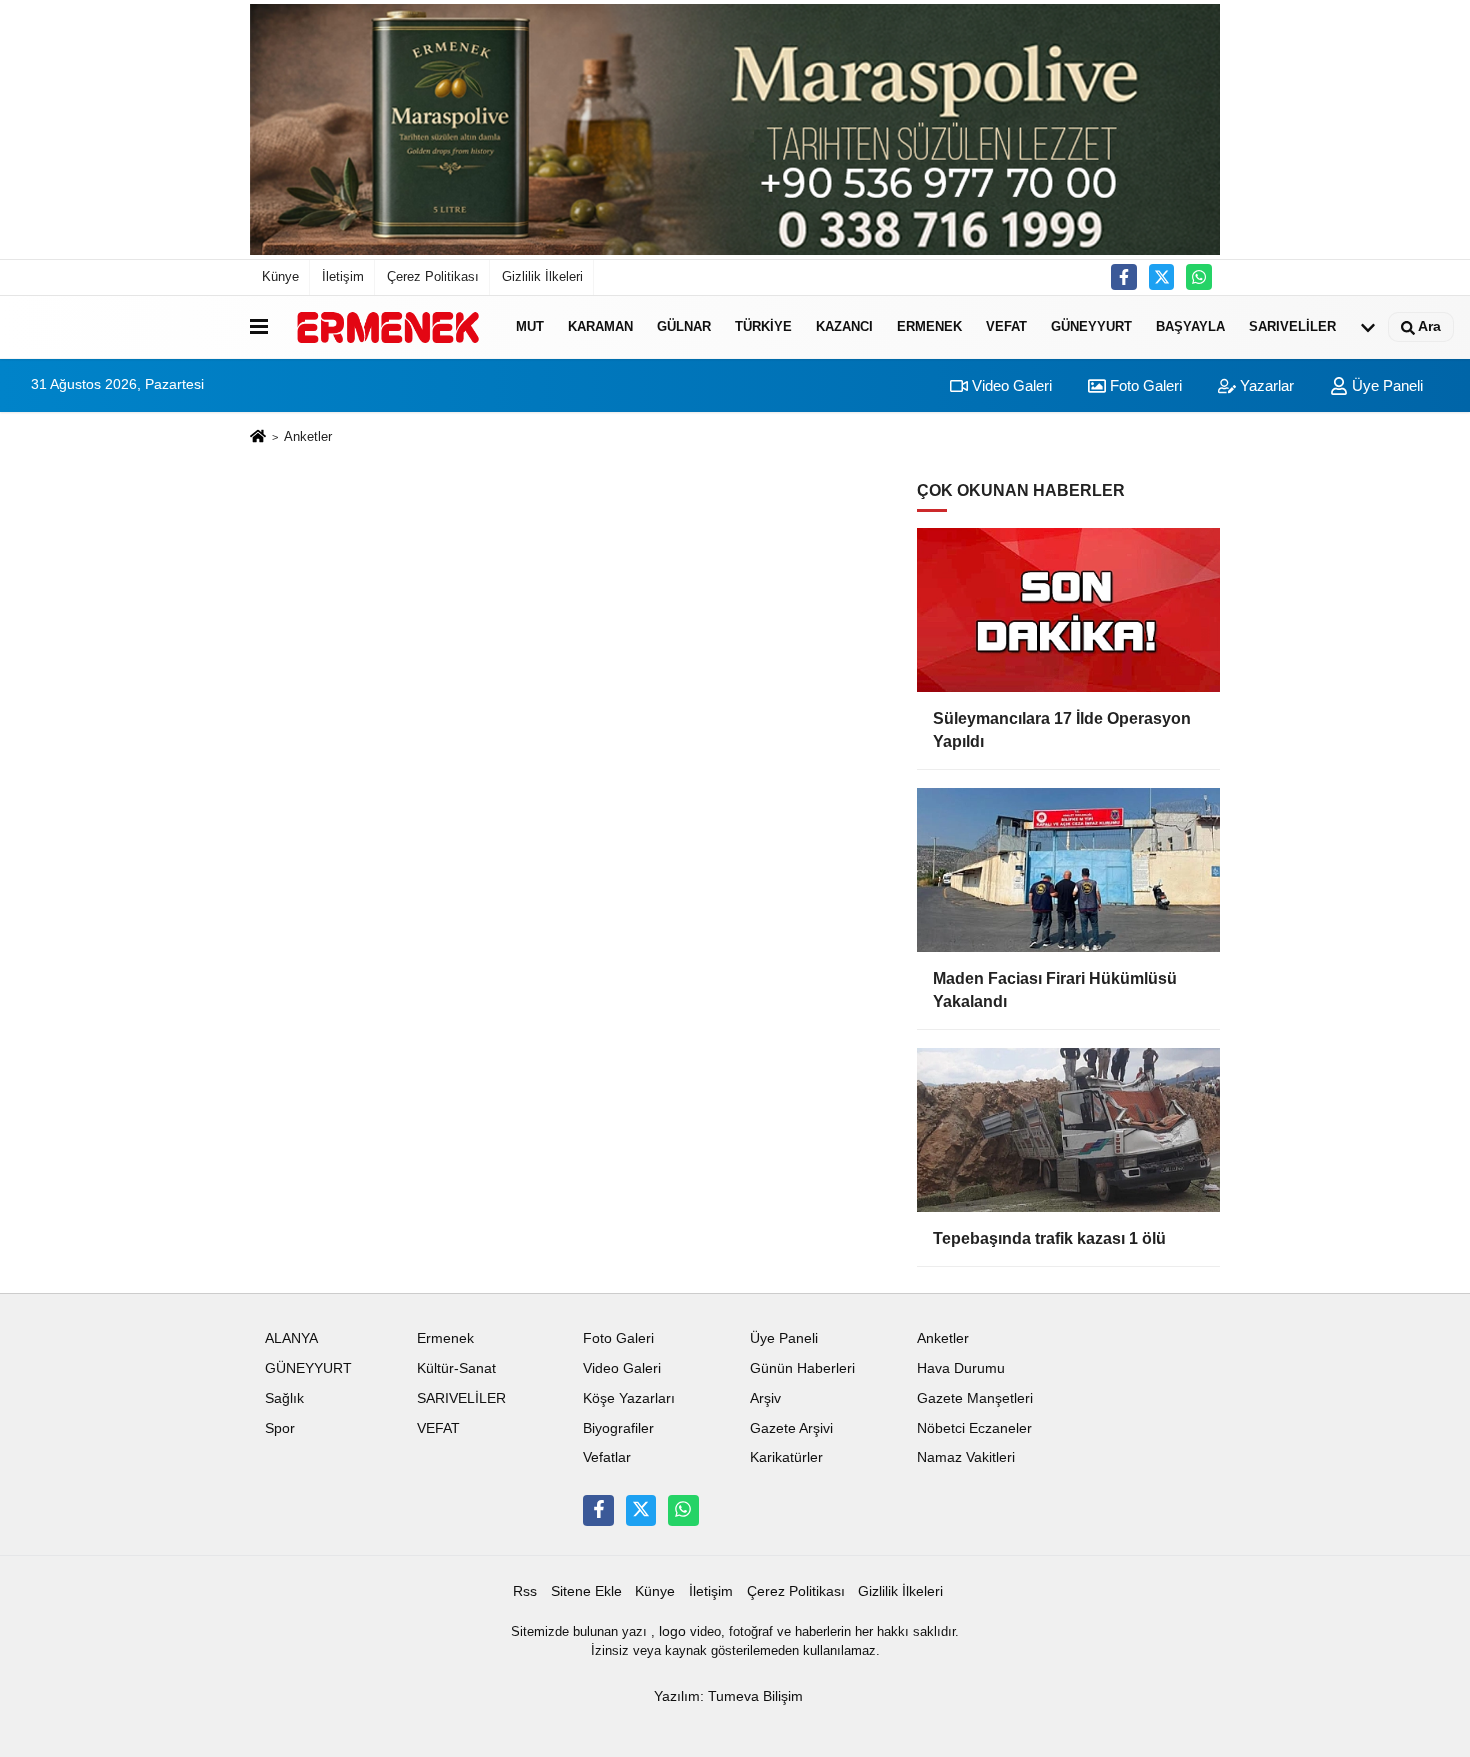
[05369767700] (1199, 277)
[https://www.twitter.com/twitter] (1162, 277)
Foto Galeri (1144, 385)
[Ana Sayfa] (258, 438)
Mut (530, 326)
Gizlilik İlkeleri (542, 276)
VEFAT (1006, 326)
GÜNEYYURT (1091, 326)
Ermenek (929, 326)
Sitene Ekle (586, 1591)
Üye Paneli (1385, 385)
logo (672, 1631)
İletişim (343, 276)
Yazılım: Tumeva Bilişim (728, 1696)
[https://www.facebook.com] (1124, 277)
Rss (525, 1591)
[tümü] (1368, 327)
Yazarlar (1265, 385)
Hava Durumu (961, 1368)
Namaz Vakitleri (966, 1457)
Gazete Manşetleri (975, 1398)
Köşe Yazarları (629, 1398)
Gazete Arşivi (791, 1428)
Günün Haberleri (802, 1368)
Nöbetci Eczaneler (974, 1428)
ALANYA (291, 1338)
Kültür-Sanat (456, 1368)
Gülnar (684, 326)
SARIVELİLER (1292, 326)
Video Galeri (1010, 385)
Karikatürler (786, 1457)
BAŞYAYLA (1190, 326)
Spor (280, 1428)
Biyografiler (618, 1428)
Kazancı (844, 326)
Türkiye (763, 326)
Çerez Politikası (433, 276)
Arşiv (765, 1398)
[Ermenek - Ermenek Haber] (388, 327)
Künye (280, 276)
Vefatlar (607, 1457)
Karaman (600, 326)
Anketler (943, 1338)
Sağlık (284, 1398)
